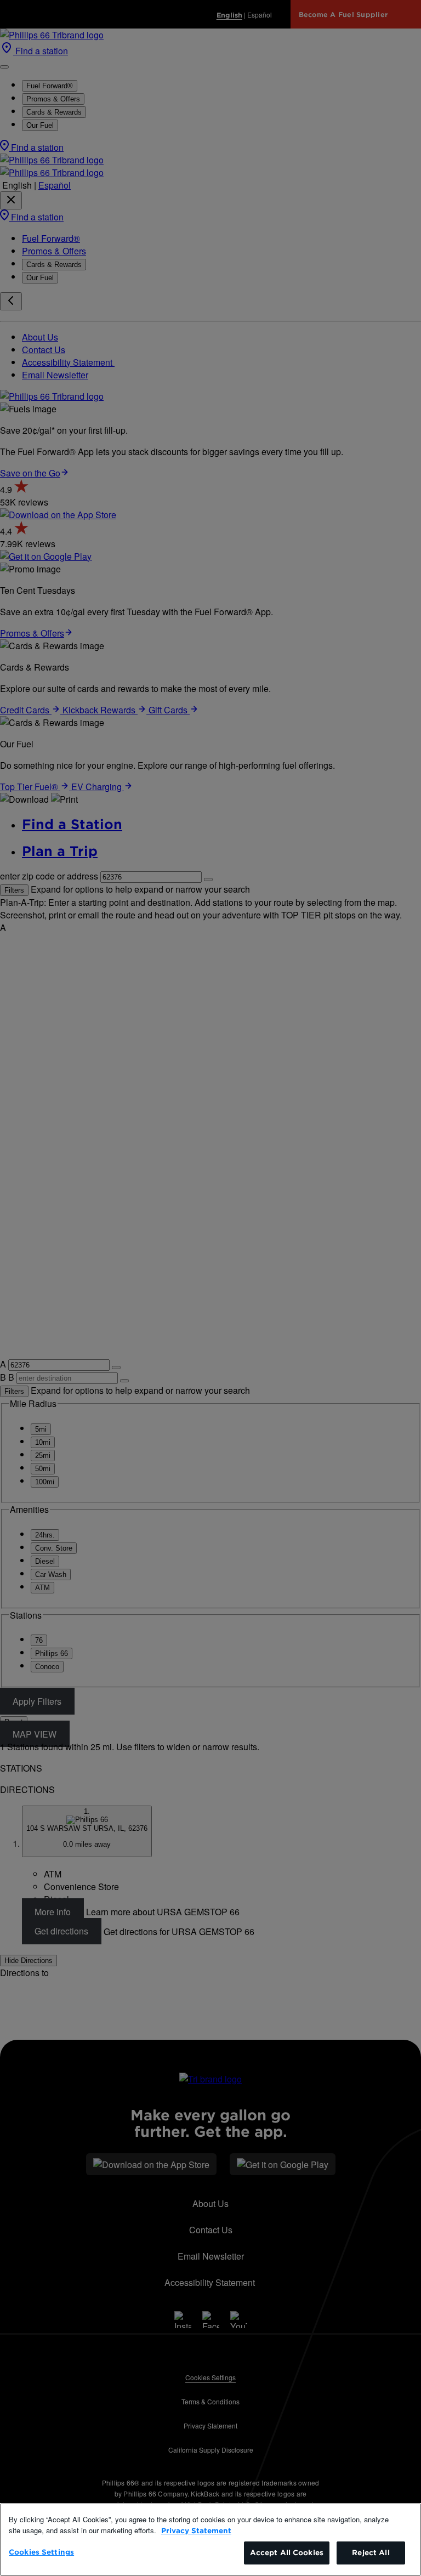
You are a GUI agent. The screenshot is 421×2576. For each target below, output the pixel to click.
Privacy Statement (196, 2531)
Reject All (371, 2553)
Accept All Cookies (287, 2553)
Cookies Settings (41, 2552)
